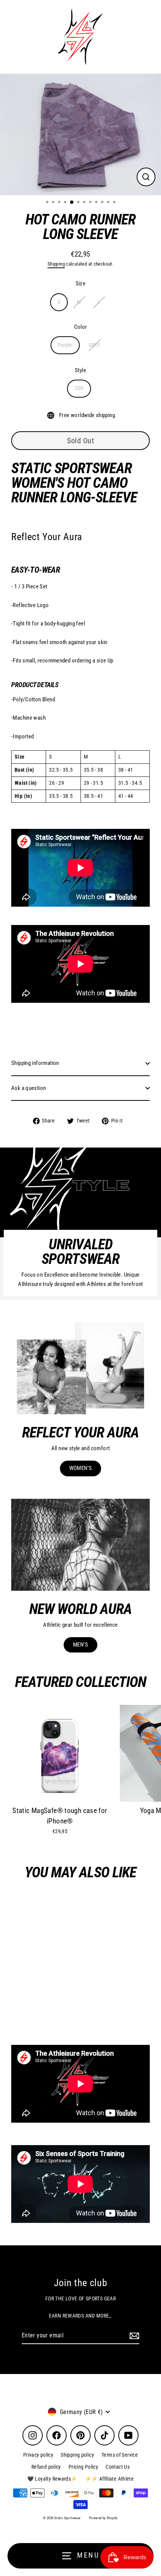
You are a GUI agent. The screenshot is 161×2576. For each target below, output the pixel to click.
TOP (79, 388)
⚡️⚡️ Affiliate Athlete (110, 2479)
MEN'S (80, 1645)
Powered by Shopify (104, 2518)
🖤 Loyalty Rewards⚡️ (52, 2479)
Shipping (56, 264)
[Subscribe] (133, 2336)
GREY (95, 345)
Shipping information (35, 1063)
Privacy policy (38, 2455)
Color (81, 327)
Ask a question (28, 1088)
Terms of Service (120, 2455)
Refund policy (46, 2467)
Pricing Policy (83, 2467)
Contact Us (118, 2467)
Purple (65, 345)
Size (81, 284)
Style (80, 370)
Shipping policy (77, 2455)
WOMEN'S (81, 1468)
